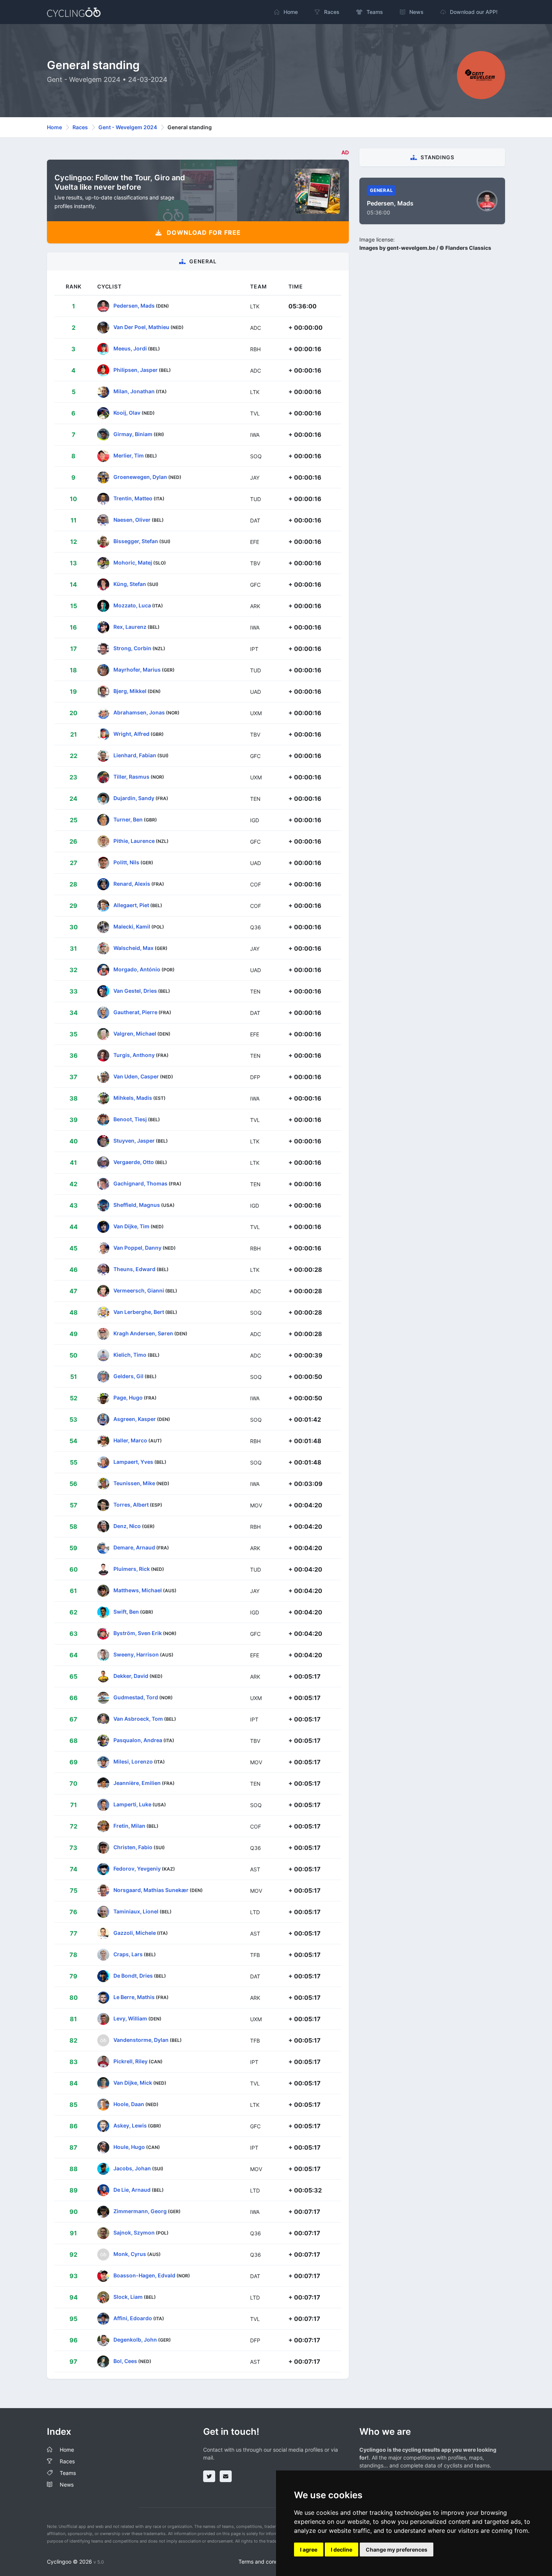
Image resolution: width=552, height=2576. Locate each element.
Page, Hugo (128, 1397)
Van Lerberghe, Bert (139, 1312)
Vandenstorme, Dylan (141, 2040)
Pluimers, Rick (132, 1569)
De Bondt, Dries (133, 1976)
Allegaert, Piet (131, 905)
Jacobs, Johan (132, 2168)
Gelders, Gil (128, 1376)
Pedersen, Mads (134, 306)
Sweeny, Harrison (136, 1654)
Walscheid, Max (133, 948)
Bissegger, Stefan (136, 541)
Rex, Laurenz (130, 627)
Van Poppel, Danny (137, 1248)
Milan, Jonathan (134, 391)
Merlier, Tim (129, 455)
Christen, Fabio (133, 1847)
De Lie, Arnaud (132, 2190)
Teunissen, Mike (134, 1483)
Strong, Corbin (132, 648)
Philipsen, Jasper (136, 370)
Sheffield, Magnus (137, 1205)
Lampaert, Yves (133, 1462)
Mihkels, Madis (133, 1098)
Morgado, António (137, 969)
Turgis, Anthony (134, 1055)
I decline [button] (342, 2550)
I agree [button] (309, 2550)
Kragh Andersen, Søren (143, 1333)
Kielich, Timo (130, 1355)
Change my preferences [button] (397, 2550)
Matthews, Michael (138, 1590)
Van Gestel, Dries (135, 991)
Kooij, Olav (127, 413)
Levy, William (130, 2018)
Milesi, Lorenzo (133, 1761)
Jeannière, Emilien (137, 1783)
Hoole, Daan (129, 2104)
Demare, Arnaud (134, 1547)
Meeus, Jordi (130, 348)
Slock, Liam (128, 2297)
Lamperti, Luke (132, 1804)
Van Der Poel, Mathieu (141, 327)
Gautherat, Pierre (135, 1012)
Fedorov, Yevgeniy (137, 1869)
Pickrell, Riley (130, 2061)
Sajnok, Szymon (134, 2232)
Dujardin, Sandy (134, 798)
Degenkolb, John (135, 2340)
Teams (68, 2473)
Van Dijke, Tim (131, 1226)
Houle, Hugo (129, 2147)
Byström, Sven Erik (138, 1633)
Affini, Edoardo (133, 2318)
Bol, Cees (125, 2361)
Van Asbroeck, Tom (138, 1719)
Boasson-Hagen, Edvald (144, 2275)
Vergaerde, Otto (134, 1162)
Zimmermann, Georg (140, 2211)
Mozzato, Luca (132, 605)
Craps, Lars (128, 1954)
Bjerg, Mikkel (130, 691)
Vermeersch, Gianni (139, 1290)
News (67, 2485)
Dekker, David (131, 1676)
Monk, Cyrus (130, 2254)
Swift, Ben (126, 1612)
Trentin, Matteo (133, 498)
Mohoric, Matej (133, 562)
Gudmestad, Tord (136, 1697)
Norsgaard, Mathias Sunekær (151, 1890)
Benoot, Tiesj (130, 1119)
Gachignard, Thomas (140, 1183)
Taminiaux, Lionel (136, 1911)
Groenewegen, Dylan (140, 477)
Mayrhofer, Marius (137, 670)
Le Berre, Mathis (134, 1997)
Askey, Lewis (130, 2125)
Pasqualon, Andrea (138, 1740)
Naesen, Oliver (132, 520)
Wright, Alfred (131, 734)
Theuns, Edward (134, 1269)
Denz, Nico (127, 1526)
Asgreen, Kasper (135, 1419)
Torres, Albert (131, 1505)
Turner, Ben (128, 819)
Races (80, 127)
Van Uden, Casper (136, 1076)
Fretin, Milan (129, 1826)
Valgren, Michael (135, 1034)
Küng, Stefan (130, 584)
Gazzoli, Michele (135, 1933)
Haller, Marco (130, 1440)
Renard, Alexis (132, 884)
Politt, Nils (126, 862)
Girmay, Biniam (133, 434)
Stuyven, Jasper (134, 1141)
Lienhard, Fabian (135, 755)
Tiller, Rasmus (131, 777)
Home (54, 127)
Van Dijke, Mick (133, 2083)
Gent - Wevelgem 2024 (128, 127)
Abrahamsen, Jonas (139, 712)
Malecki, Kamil (132, 926)
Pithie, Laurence (134, 841)
